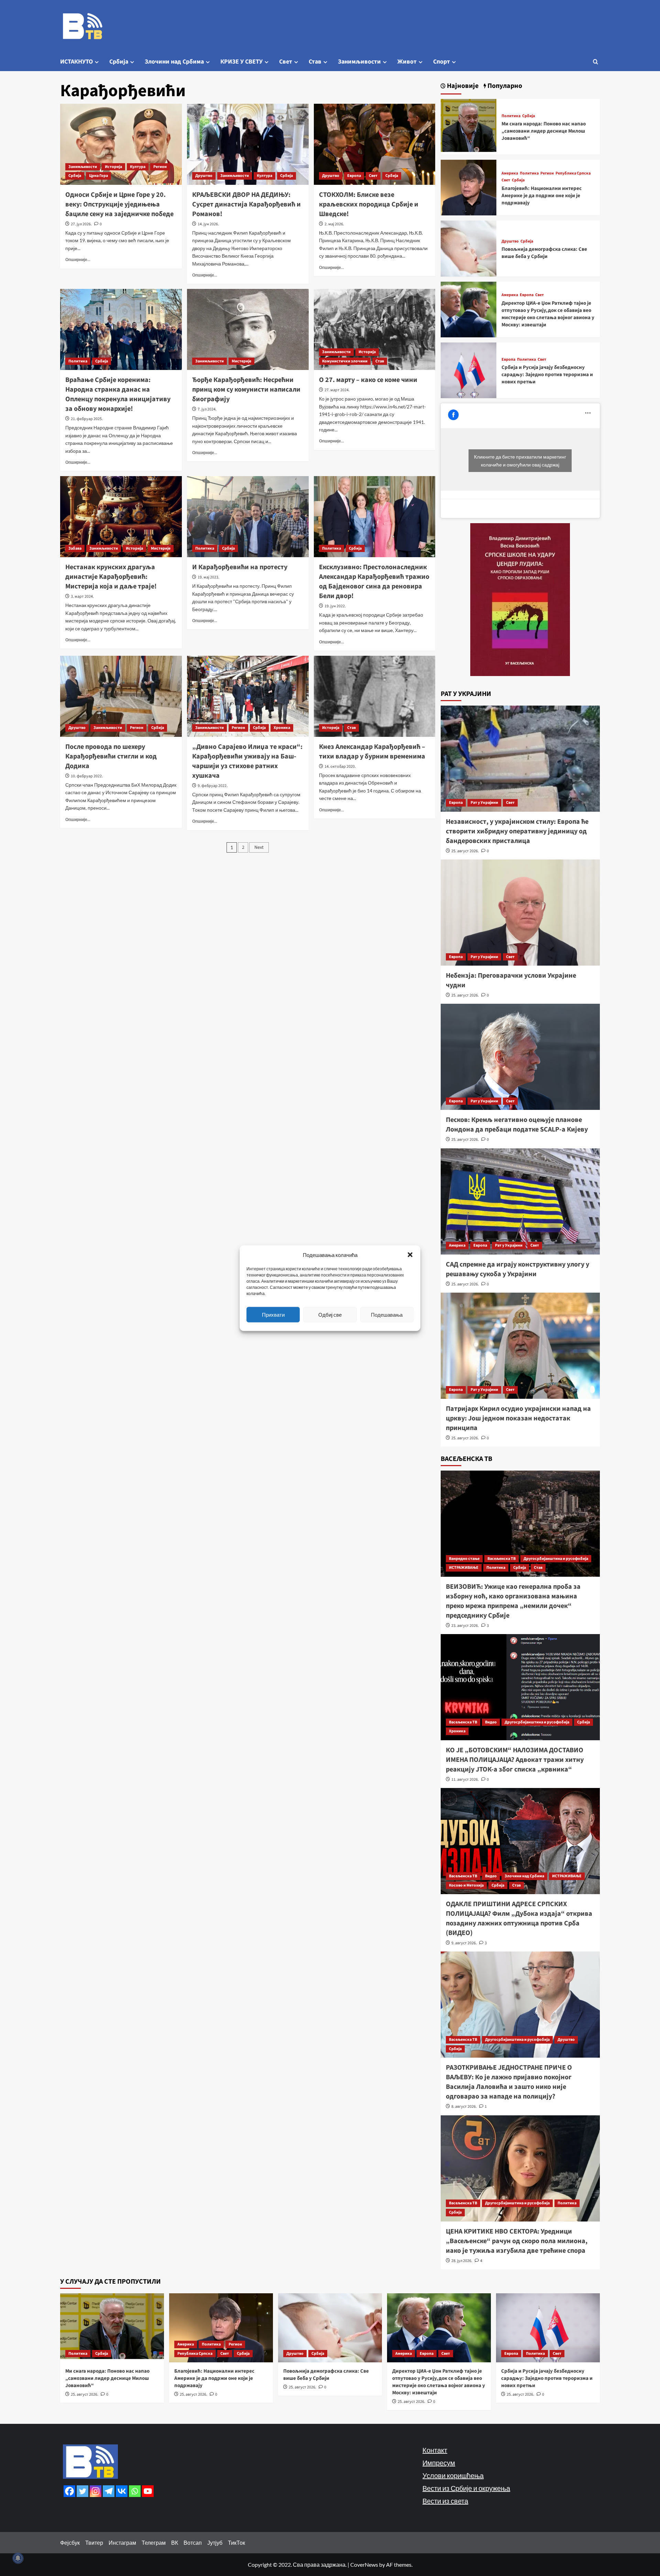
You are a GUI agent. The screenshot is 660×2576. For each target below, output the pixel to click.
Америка (510, 173)
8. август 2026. (464, 2107)
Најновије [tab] (462, 86)
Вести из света (445, 2501)
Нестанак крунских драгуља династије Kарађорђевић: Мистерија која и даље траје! (111, 577)
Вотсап (193, 2543)
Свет (286, 62)
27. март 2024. (337, 390)
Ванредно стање (464, 1559)
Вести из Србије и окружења (466, 2488)
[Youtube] (148, 2491)
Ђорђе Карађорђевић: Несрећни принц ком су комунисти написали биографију (246, 390)
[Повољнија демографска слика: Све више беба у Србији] (469, 248)
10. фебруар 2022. (87, 776)
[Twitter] (82, 2491)
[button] (410, 1255)
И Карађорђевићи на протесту (240, 567)
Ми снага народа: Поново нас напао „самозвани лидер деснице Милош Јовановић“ (544, 131)
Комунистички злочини (345, 361)
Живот (407, 62)
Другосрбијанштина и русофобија (556, 1559)
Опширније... (78, 260)
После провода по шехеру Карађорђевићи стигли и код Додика (111, 756)
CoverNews (364, 2564)
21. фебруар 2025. (87, 419)
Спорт (442, 62)
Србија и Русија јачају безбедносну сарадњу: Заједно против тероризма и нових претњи (547, 375)
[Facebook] (69, 2491)
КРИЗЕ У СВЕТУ (241, 62)
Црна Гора (98, 176)
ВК (175, 2543)
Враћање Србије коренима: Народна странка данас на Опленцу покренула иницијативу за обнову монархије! (118, 394)
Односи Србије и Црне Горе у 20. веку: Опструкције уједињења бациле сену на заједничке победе (119, 204)
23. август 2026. (465, 1626)
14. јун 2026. (208, 224)
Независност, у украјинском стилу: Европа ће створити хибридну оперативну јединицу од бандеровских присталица (517, 831)
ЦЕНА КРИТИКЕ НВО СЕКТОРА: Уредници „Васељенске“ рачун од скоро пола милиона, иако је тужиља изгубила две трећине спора (517, 2241)
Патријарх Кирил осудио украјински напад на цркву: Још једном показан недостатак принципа (518, 1418)
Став (315, 62)
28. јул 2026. (462, 2261)
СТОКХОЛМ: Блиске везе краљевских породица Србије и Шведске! (369, 204)
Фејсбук (70, 2543)
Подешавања (387, 1315)
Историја (113, 167)
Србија (119, 62)
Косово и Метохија (466, 1885)
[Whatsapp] (135, 2491)
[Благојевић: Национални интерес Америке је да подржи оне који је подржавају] (469, 187)
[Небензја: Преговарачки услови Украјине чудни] (520, 913)
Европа (354, 176)
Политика (78, 361)
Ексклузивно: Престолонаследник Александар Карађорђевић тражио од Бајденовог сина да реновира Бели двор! (374, 582)
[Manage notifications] (18, 2558)
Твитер (94, 2543)
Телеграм (154, 2543)
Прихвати (273, 1315)
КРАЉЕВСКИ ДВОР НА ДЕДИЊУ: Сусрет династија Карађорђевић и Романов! (246, 204)
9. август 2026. (464, 1943)
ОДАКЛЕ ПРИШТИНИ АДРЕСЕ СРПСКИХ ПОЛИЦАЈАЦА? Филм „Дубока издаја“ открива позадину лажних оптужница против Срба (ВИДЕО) (519, 1919)
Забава (75, 548)
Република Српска (573, 173)
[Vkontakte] (122, 2491)
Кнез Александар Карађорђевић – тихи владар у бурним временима (372, 752)
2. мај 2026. (334, 224)
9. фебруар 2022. (213, 786)
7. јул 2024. (207, 409)
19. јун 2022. (335, 606)
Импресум (439, 2463)
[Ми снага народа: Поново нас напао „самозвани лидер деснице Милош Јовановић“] (469, 126)
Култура (138, 167)
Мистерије (241, 361)
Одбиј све (330, 1315)
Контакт (435, 2450)
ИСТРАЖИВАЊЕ (464, 1568)
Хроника (282, 728)
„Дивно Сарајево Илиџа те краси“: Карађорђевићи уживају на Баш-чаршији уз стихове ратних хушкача (247, 761)
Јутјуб (215, 2543)
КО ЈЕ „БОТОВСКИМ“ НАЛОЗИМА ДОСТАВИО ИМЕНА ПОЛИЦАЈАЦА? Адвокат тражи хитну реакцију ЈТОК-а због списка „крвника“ (515, 1760)
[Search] (596, 62)
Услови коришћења (453, 2475)
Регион (160, 167)
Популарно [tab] (504, 86)
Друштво (204, 176)
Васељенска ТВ (502, 1559)
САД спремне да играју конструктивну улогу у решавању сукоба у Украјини (518, 1269)
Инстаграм (122, 2543)
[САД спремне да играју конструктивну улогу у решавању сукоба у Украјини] (520, 1201)
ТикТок (236, 2543)
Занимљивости (359, 62)
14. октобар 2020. (340, 767)
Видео (491, 1722)
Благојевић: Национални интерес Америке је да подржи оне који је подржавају (542, 196)
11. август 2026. (465, 1780)
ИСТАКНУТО (76, 62)
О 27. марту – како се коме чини (368, 380)
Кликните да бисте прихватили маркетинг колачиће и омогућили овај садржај (520, 461)
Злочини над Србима (174, 62)
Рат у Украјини (484, 803)
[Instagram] (96, 2491)
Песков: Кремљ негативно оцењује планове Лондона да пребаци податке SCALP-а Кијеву (517, 1125)
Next (259, 847)
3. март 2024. (82, 597)
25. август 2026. (465, 851)
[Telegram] (109, 2491)
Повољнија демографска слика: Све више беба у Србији (544, 253)
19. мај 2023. (208, 577)
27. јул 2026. (81, 224)
